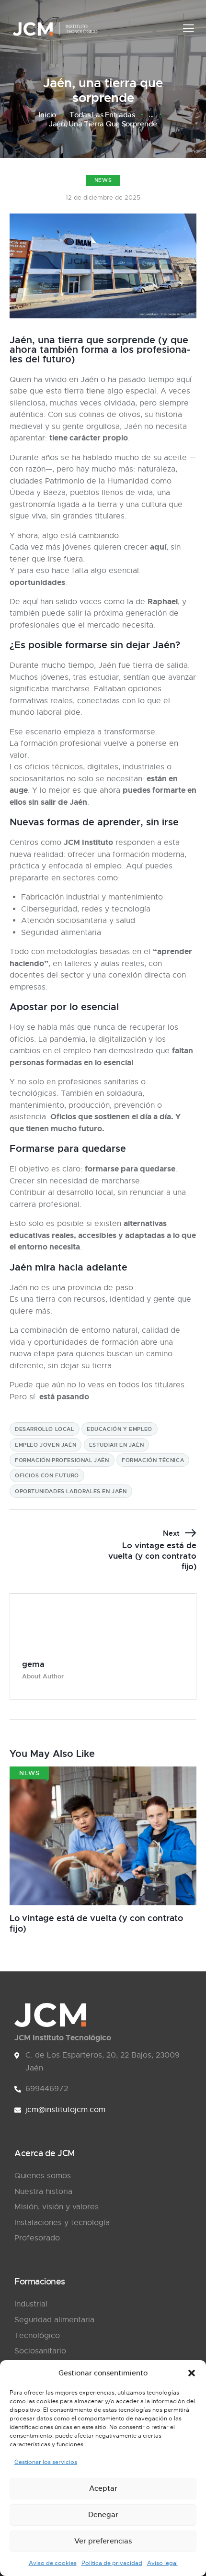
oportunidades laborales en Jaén (71, 1491)
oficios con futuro (47, 1475)
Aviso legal (162, 2563)
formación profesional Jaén (62, 1460)
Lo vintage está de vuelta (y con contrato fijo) (96, 1923)
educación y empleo (120, 1429)
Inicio (47, 115)
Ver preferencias (103, 2541)
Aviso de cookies (53, 2563)
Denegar (103, 2514)
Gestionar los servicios (46, 2462)
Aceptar (103, 2488)
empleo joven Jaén (46, 1445)
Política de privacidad (112, 2563)
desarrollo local (45, 1429)
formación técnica (153, 1460)
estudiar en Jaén (117, 1445)
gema (33, 1664)
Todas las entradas (102, 115)
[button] (192, 2373)
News (103, 180)
